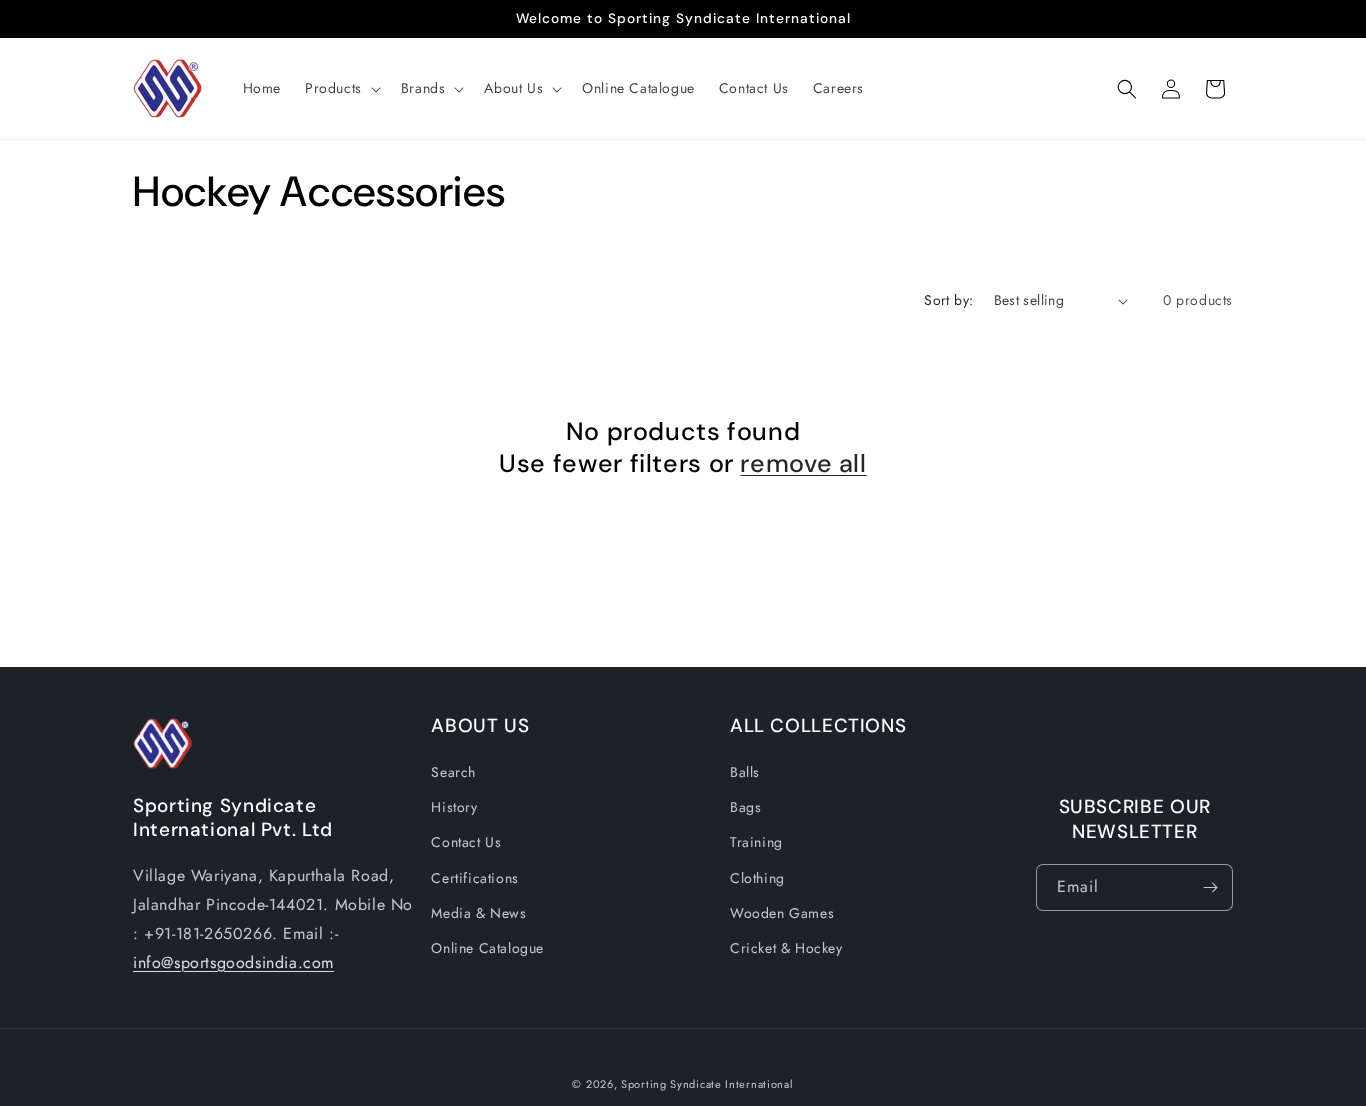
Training (756, 843)
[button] (341, 88)
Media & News (478, 913)
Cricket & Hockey (786, 948)
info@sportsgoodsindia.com (233, 962)
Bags (745, 807)
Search (453, 772)
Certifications (474, 878)
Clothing (757, 878)
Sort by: (948, 300)
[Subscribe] (1210, 887)
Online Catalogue (487, 948)
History (454, 807)
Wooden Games (782, 913)
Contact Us (466, 843)
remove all (803, 464)
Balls (745, 772)
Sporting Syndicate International (707, 1084)
